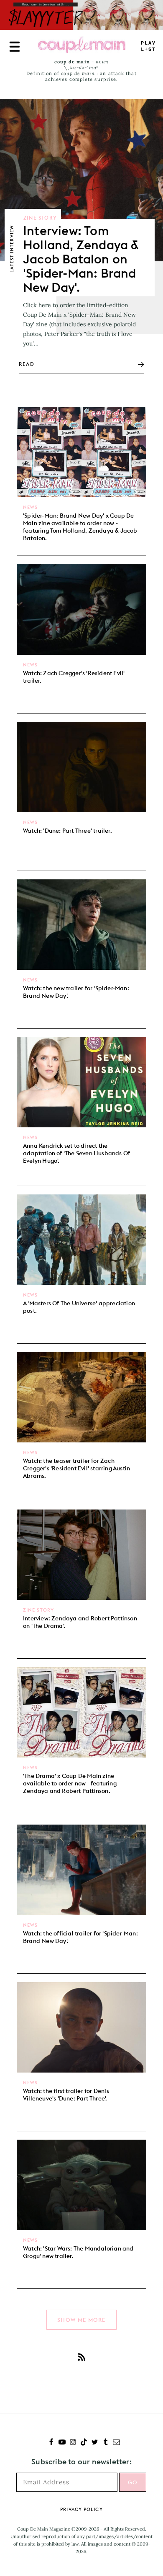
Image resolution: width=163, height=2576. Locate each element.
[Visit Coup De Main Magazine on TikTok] (84, 2443)
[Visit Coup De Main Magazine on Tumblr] (106, 2443)
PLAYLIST (148, 46)
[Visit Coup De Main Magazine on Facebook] (51, 2443)
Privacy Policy (81, 2509)
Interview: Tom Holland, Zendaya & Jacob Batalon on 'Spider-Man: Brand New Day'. (81, 259)
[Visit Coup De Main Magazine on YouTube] (62, 2443)
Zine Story (40, 218)
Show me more (81, 2320)
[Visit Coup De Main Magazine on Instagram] (73, 2443)
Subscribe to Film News (81, 2357)
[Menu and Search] (15, 47)
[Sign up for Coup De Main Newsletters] (116, 2443)
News (30, 507)
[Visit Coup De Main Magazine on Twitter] (95, 2443)
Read (27, 364)
